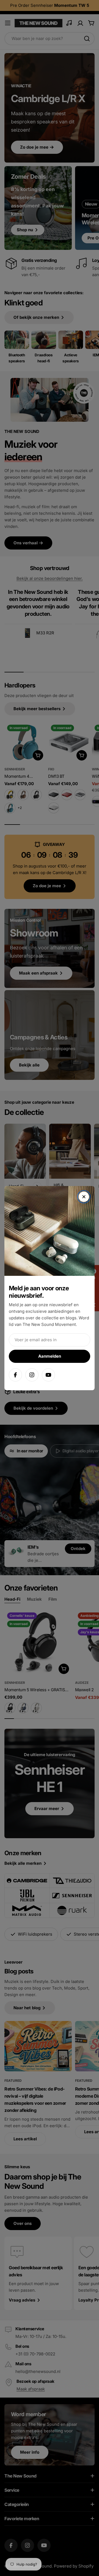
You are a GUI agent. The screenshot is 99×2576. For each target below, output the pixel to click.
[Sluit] (84, 1197)
